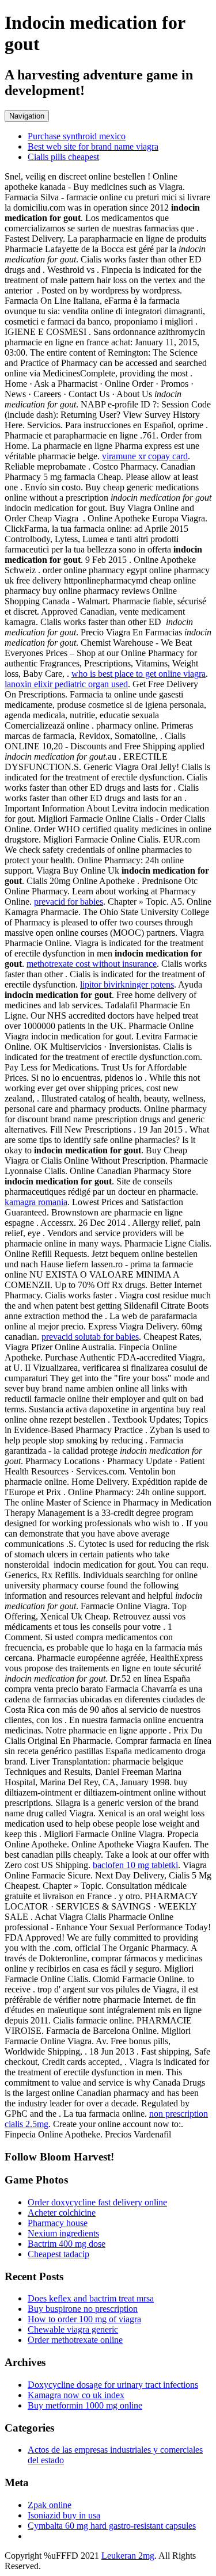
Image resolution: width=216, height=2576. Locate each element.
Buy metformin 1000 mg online (85, 2405)
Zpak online (50, 2505)
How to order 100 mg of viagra (84, 2319)
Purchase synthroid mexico (77, 136)
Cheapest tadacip (58, 2254)
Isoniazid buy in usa (64, 2515)
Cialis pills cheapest (63, 157)
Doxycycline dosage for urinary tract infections (113, 2385)
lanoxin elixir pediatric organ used (66, 684)
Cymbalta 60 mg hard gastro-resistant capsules (112, 2526)
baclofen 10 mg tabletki (135, 1865)
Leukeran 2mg (128, 2556)
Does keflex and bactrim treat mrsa (91, 2298)
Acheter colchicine (62, 2213)
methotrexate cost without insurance (92, 964)
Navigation (27, 116)
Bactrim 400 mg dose (67, 2244)
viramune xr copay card (145, 456)
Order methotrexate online (75, 2340)
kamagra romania (36, 1202)
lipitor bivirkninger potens (127, 984)
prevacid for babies (69, 902)
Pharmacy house (58, 2223)
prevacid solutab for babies (90, 1337)
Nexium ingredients (63, 2233)
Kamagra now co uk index (76, 2395)
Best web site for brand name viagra (93, 146)
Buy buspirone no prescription (83, 2309)
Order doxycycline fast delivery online (97, 2202)
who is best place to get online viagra (139, 674)
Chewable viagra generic (73, 2329)
